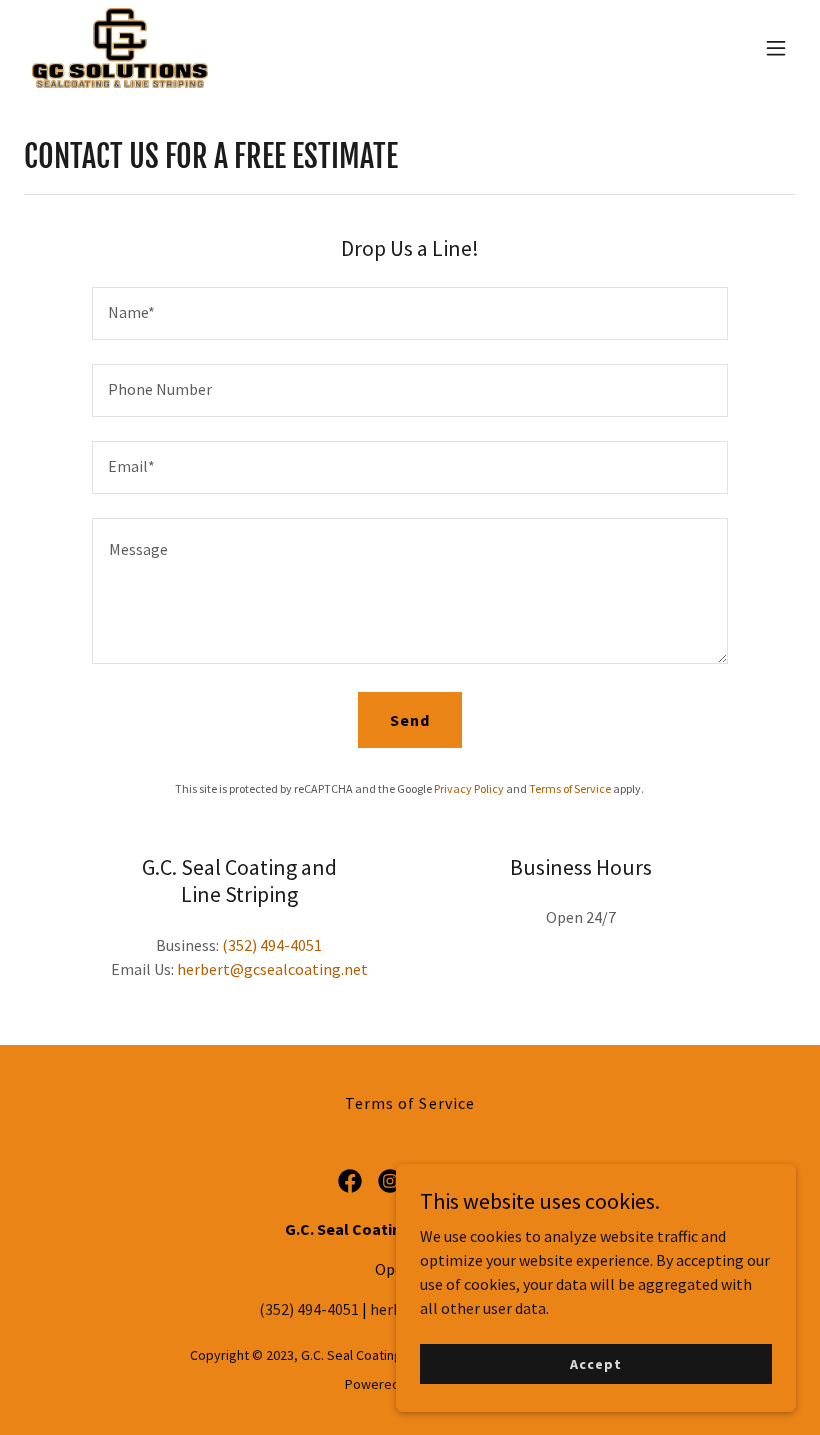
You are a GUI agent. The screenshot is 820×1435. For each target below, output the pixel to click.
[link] (120, 48)
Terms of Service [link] (570, 788)
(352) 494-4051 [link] (272, 945)
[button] (776, 48)
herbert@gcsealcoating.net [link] (272, 969)
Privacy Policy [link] (469, 788)
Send (410, 720)
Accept (595, 1363)
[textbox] (409, 313)
